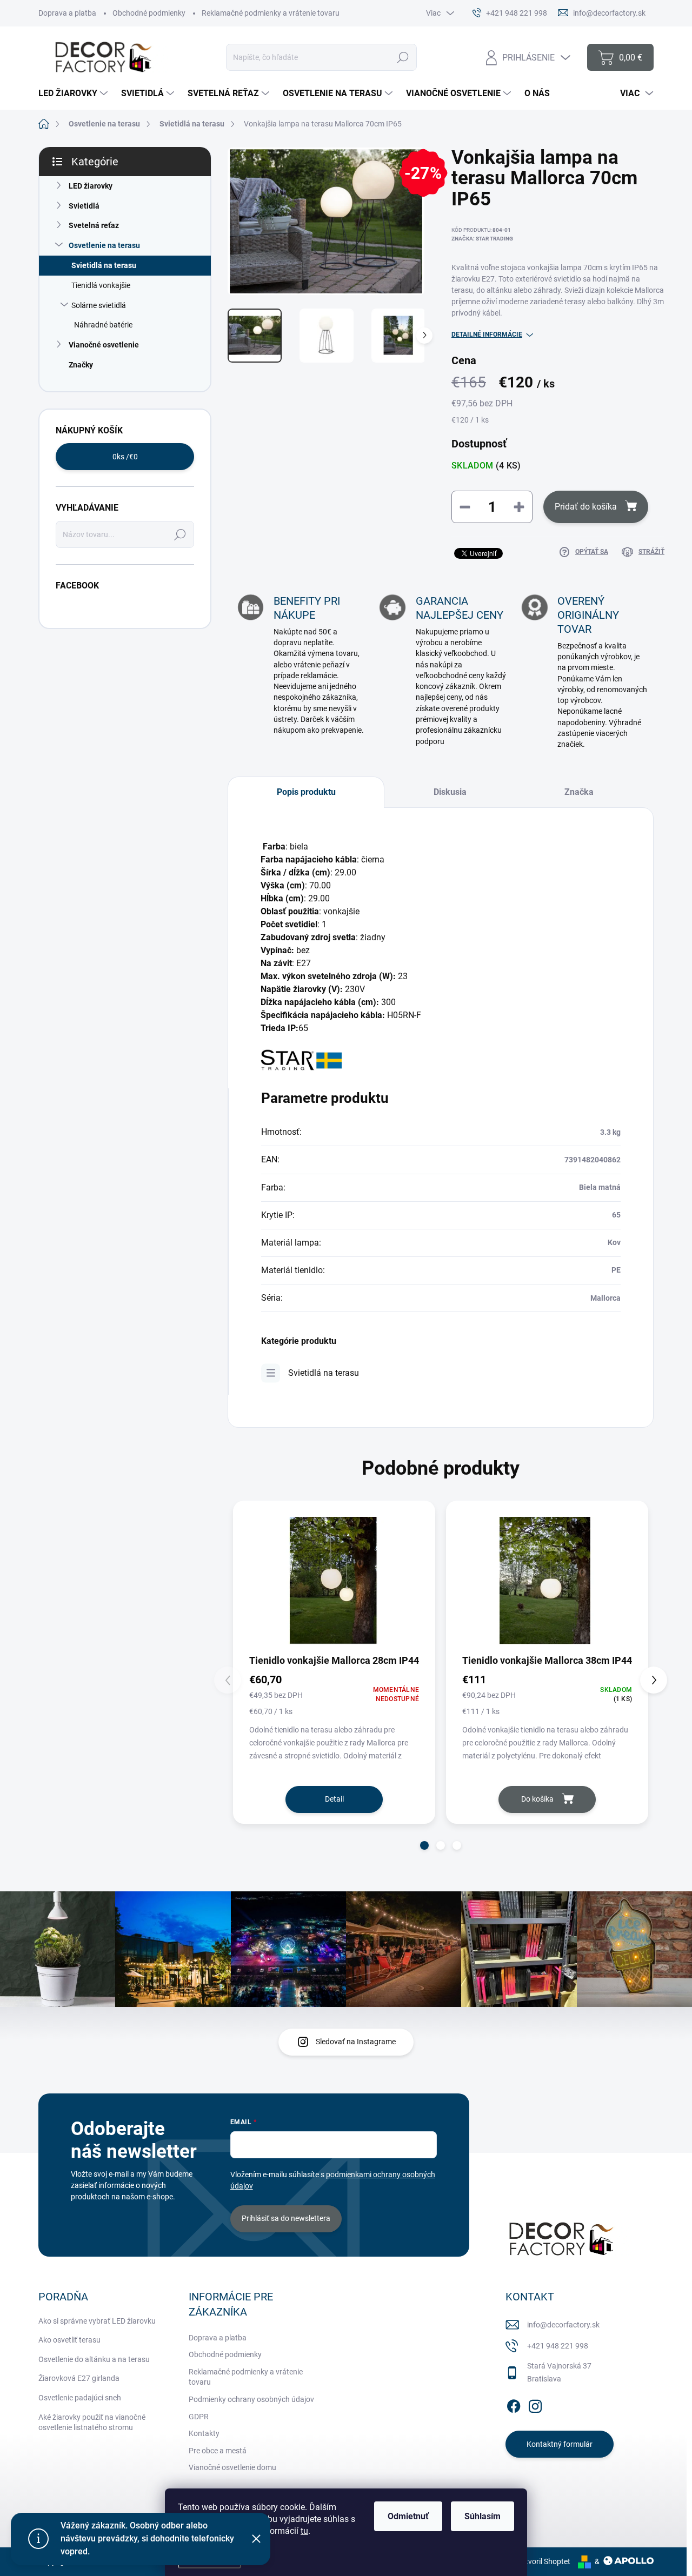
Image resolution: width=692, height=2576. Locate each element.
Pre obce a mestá (218, 2451)
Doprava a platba (67, 13)
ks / (125, 457)
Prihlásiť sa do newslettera (286, 2218)
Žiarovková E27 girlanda (79, 2378)
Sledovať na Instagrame (356, 2042)
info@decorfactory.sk (563, 2325)
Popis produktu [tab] (306, 792)
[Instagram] (535, 2404)
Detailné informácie (487, 334)
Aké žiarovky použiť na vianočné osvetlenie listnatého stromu (92, 2423)
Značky (81, 365)
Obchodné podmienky (149, 13)
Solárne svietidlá (99, 305)
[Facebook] (514, 2404)
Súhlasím (483, 2516)
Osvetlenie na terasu (104, 245)
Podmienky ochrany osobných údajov (251, 2399)
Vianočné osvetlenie (104, 345)
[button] (424, 1845)
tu (304, 2531)
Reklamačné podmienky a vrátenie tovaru (271, 13)
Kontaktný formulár (560, 2444)
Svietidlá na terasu (104, 265)
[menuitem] (74, 93)
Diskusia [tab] (450, 792)
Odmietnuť (408, 2516)
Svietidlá (84, 206)
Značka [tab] (579, 792)
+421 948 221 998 (558, 2346)
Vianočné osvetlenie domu (232, 2467)
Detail (334, 1799)
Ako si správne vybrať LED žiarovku (97, 2321)
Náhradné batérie (103, 325)
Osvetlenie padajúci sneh (80, 2398)
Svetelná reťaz (94, 225)
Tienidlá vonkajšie (101, 285)
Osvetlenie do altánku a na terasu (94, 2359)
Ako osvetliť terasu (69, 2340)
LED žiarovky (91, 186)
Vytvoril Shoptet (544, 2561)
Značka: (482, 239)
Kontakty (204, 2433)
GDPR (199, 2417)
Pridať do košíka (586, 507)
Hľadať (402, 57)
